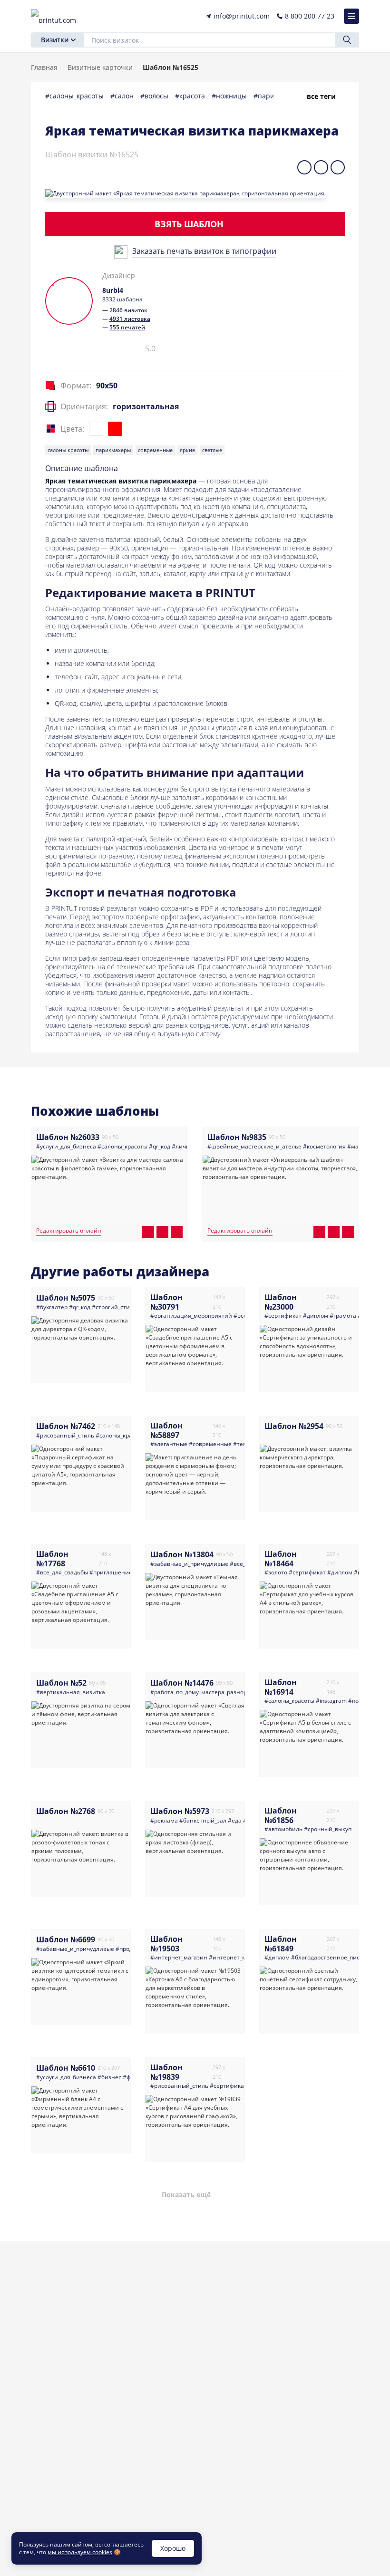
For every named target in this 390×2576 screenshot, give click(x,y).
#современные (210, 1444)
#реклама (164, 1820)
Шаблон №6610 (66, 2068)
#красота (191, 96)
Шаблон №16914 (281, 1687)
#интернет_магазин (179, 1957)
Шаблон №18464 (281, 1559)
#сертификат (283, 1316)
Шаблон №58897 (166, 1430)
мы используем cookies (80, 2552)
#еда (235, 1820)
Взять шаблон (189, 224)
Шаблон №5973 (180, 1811)
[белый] (96, 429)
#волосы (155, 96)
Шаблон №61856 (281, 1815)
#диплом (316, 1316)
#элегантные (169, 1444)
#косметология (324, 1146)
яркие (187, 450)
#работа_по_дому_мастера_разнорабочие (209, 1692)
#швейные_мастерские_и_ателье (254, 1146)
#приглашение (111, 1572)
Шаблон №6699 (66, 1939)
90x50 (107, 386)
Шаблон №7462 (66, 1426)
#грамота (343, 1316)
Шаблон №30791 (166, 1302)
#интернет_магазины (239, 1957)
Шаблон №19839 (166, 2072)
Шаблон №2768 (66, 1811)
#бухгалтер (52, 1307)
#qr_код (160, 1146)
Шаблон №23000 (281, 1302)
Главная (44, 67)
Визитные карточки (100, 67)
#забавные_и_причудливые (189, 1564)
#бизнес (109, 2077)
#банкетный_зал (203, 1820)
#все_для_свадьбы (62, 1572)
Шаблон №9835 (237, 1137)
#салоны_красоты (75, 96)
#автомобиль (283, 1829)
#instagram (331, 1701)
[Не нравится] (77, 352)
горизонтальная (146, 406)
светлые (212, 450)
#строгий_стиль (114, 1307)
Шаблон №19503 (166, 1944)
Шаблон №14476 (182, 1683)
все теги (321, 96)
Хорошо (173, 2548)
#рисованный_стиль (65, 1435)
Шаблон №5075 (66, 1298)
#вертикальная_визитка (71, 1692)
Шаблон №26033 (68, 1137)
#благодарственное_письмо (331, 1957)
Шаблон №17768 (52, 1559)
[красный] (115, 429)
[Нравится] (61, 348)
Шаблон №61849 (281, 1944)
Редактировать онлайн (69, 1231)
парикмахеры (113, 450)
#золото (276, 1572)
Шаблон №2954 (294, 1426)
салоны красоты (68, 450)
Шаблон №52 (61, 1683)
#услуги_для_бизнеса (66, 1146)
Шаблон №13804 (182, 1554)
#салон (123, 96)
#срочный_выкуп (328, 1829)
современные (155, 450)
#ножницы (230, 96)
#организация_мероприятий (191, 1316)
